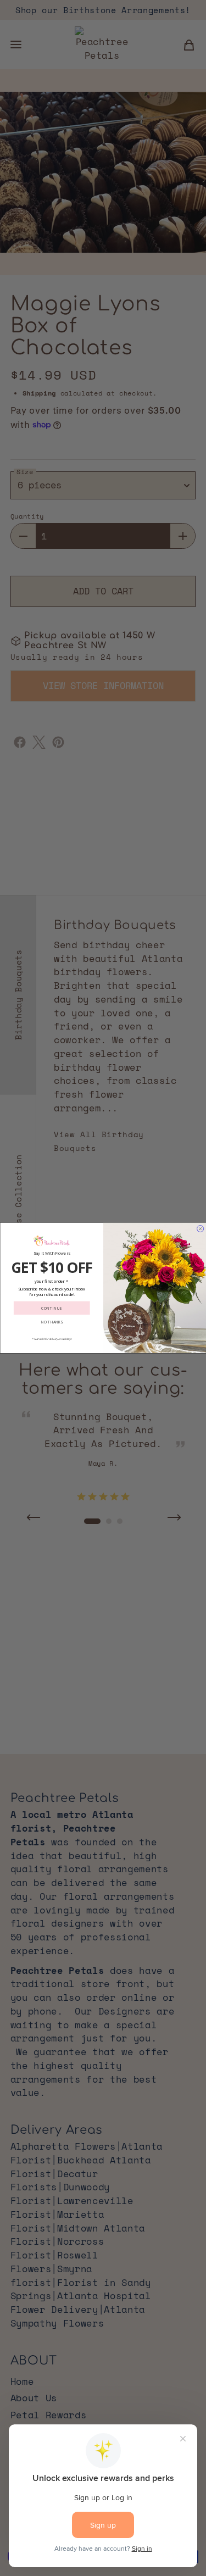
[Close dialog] (200, 1229)
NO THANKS (51, 1322)
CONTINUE (52, 1308)
